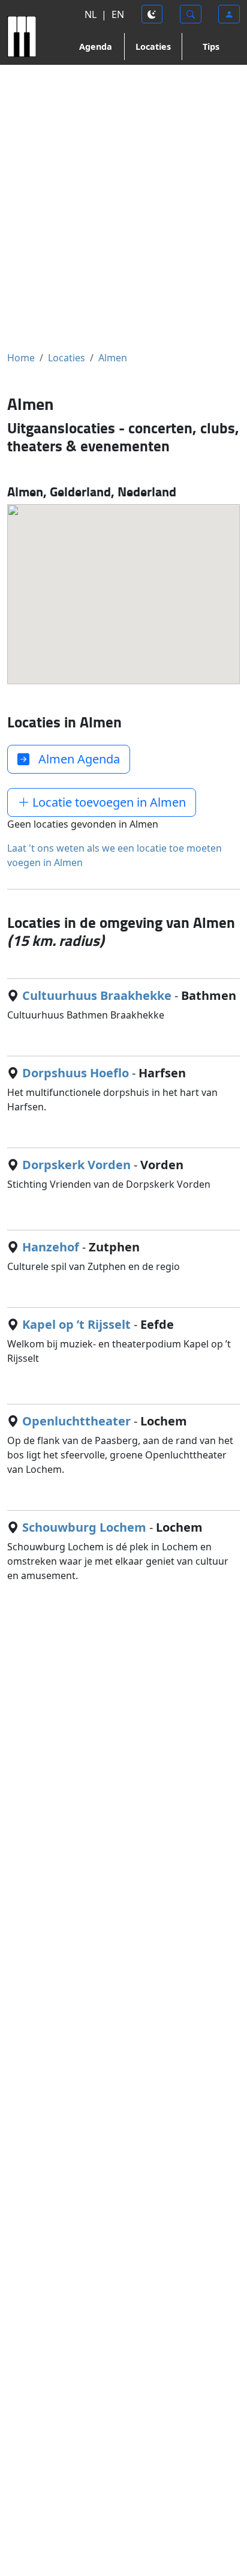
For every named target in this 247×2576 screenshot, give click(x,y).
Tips (211, 47)
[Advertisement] (123, 208)
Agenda (96, 47)
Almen (113, 358)
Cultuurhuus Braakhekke (97, 995)
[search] (191, 14)
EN (118, 14)
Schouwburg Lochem (84, 1527)
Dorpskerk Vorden (76, 1165)
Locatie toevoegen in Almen (108, 802)
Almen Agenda (75, 759)
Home (21, 358)
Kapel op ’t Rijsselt (76, 1324)
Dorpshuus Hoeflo (76, 1073)
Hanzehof (51, 1247)
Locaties (153, 47)
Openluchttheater (76, 1421)
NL (91, 14)
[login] (229, 14)
